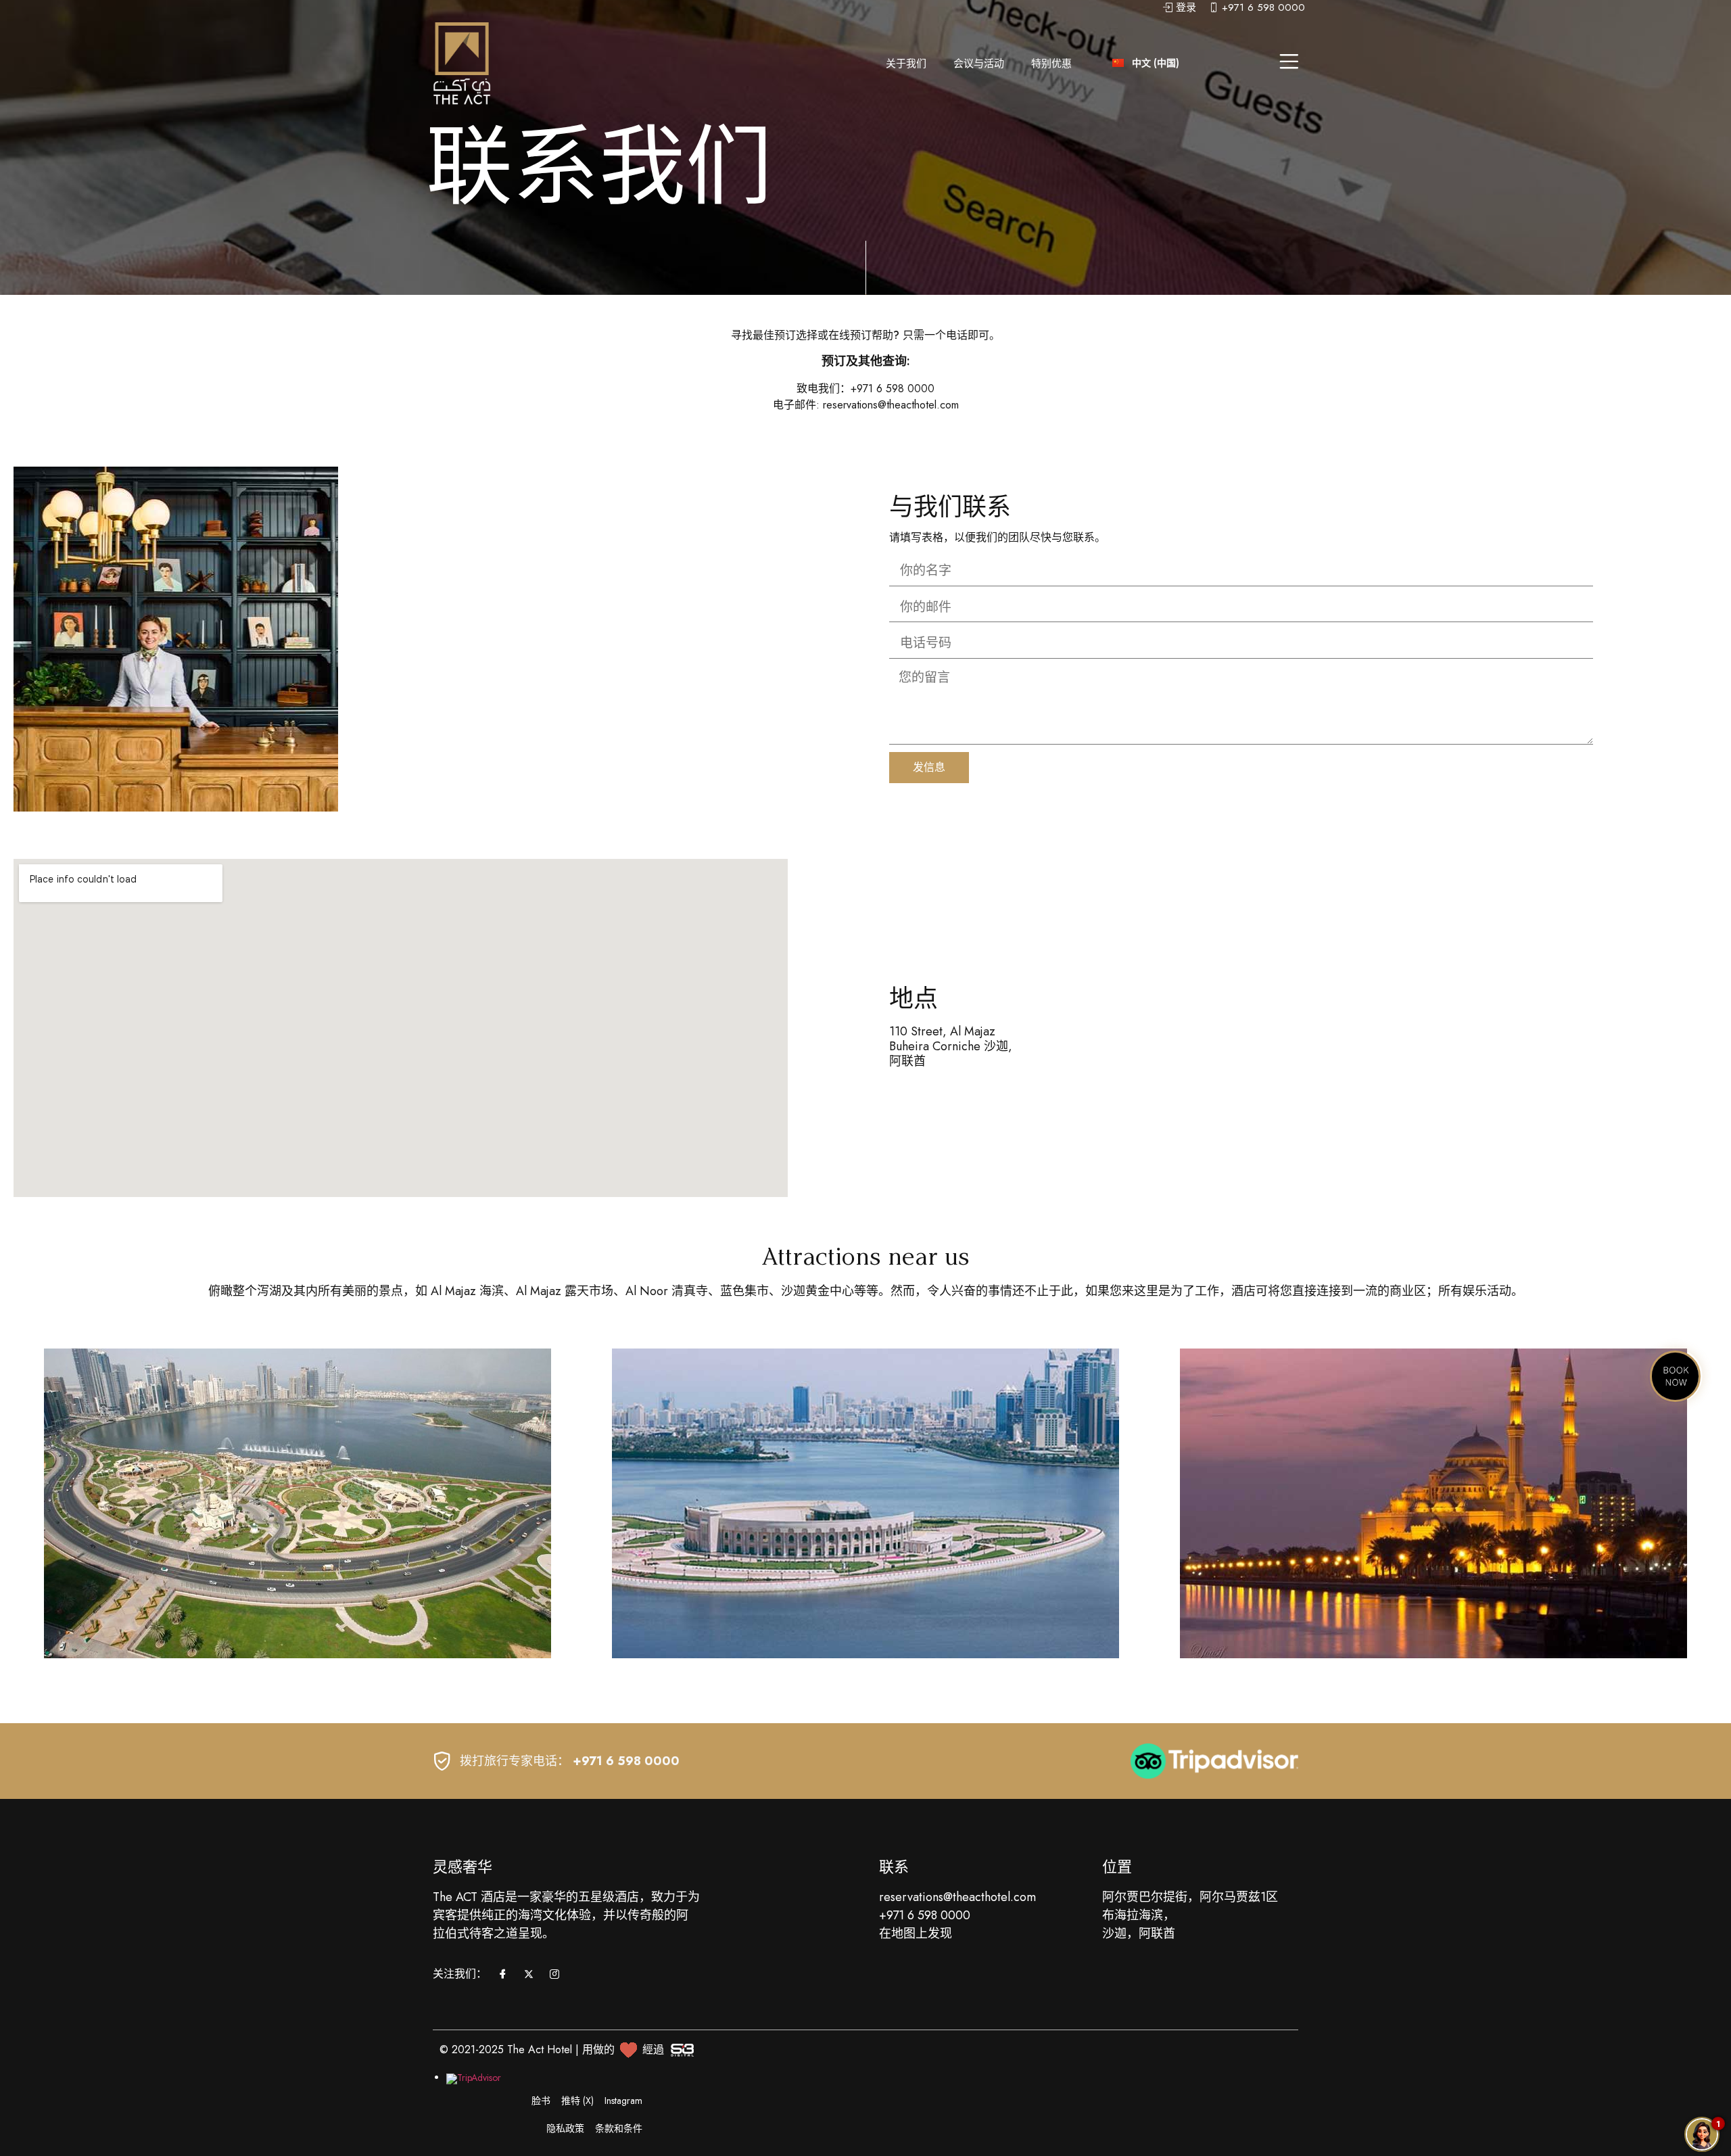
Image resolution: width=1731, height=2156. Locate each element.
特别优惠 (1051, 64)
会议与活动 (979, 64)
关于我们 (906, 64)
